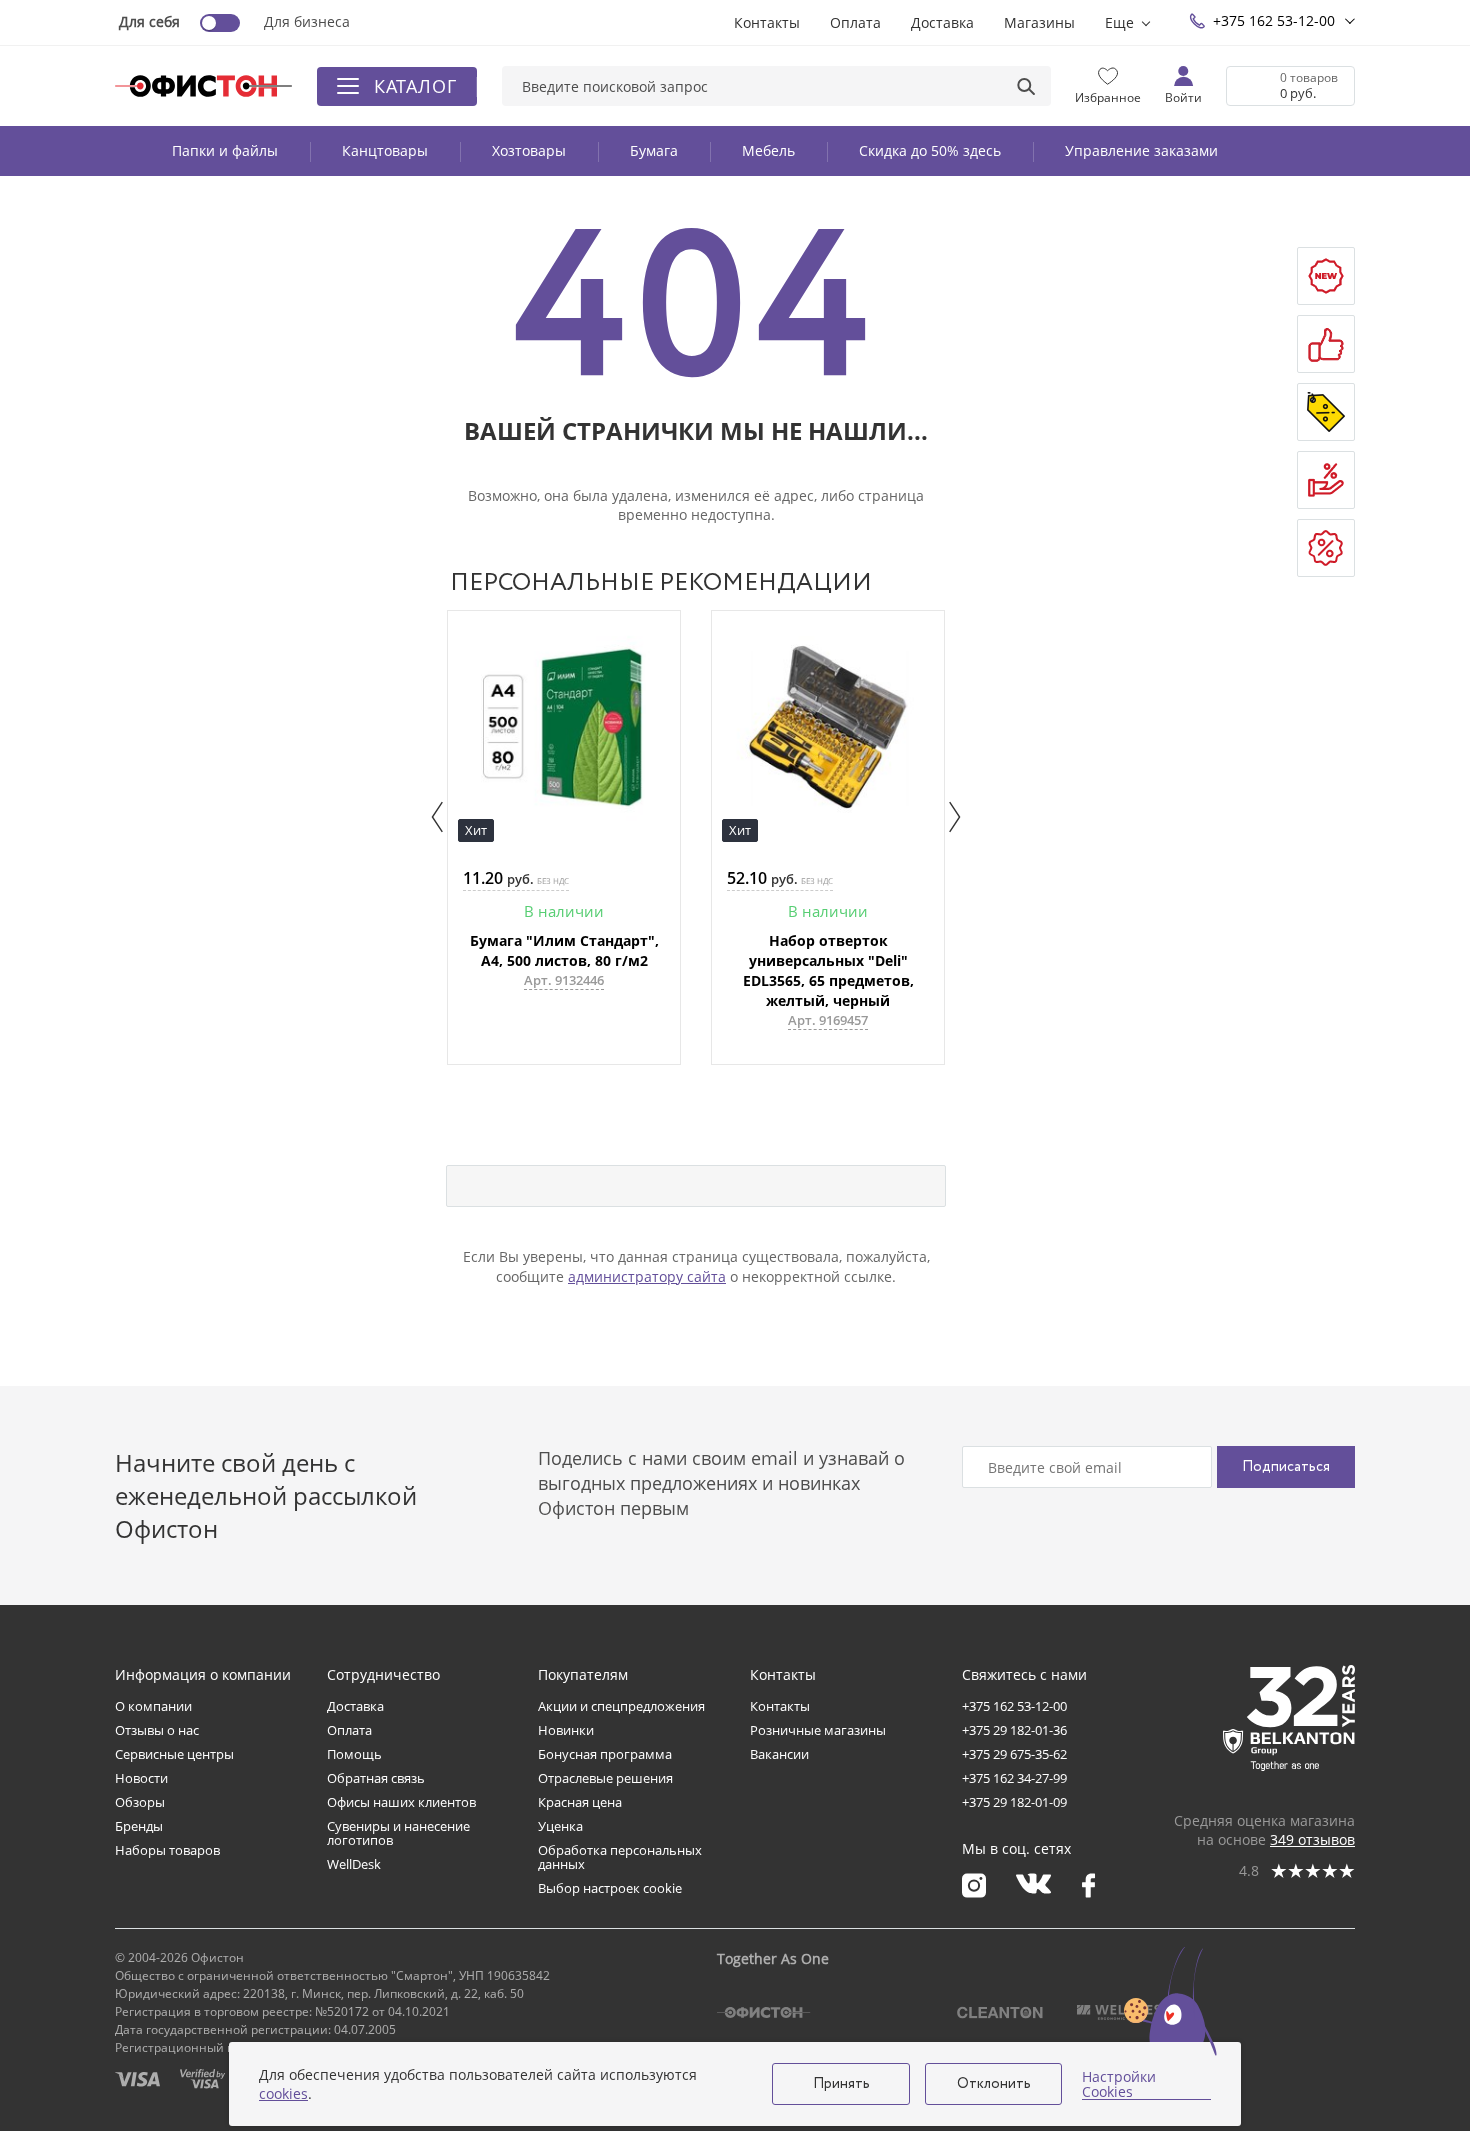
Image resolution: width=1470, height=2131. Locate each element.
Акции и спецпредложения (621, 1706)
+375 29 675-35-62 (1014, 1754)
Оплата (855, 22)
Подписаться (1286, 1467)
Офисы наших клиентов (401, 1802)
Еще (1119, 22)
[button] (437, 817)
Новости (141, 1778)
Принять (841, 2084)
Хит (476, 830)
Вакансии (779, 1754)
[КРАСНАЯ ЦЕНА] (1326, 480)
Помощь (354, 1754)
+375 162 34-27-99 (1014, 1778)
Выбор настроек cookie (610, 1888)
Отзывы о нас (157, 1730)
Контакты (767, 22)
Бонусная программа (605, 1754)
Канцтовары (385, 150)
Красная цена (580, 1802)
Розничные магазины (818, 1730)
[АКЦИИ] (1326, 412)
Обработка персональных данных (620, 1857)
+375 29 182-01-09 (1014, 1802)
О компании (153, 1706)
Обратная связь (376, 1778)
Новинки (566, 1730)
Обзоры (140, 1802)
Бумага (654, 150)
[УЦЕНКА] (1326, 548)
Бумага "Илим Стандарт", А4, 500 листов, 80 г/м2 (564, 950)
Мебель (768, 150)
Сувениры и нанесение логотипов (398, 1833)
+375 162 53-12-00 (1274, 20)
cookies (283, 2093)
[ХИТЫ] (1326, 344)
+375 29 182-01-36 (1014, 1730)
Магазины (1039, 22)
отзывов (1312, 1839)
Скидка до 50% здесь (930, 150)
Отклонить (994, 2084)
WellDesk (354, 1864)
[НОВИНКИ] (1326, 276)
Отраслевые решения (605, 1778)
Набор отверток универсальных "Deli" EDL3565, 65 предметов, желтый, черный (828, 970)
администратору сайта (647, 1276)
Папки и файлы (225, 150)
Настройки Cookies (1119, 2084)
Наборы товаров (167, 1850)
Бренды (139, 1826)
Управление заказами (1141, 150)
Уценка (560, 1826)
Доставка (942, 22)
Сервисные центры (174, 1754)
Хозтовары (529, 150)
